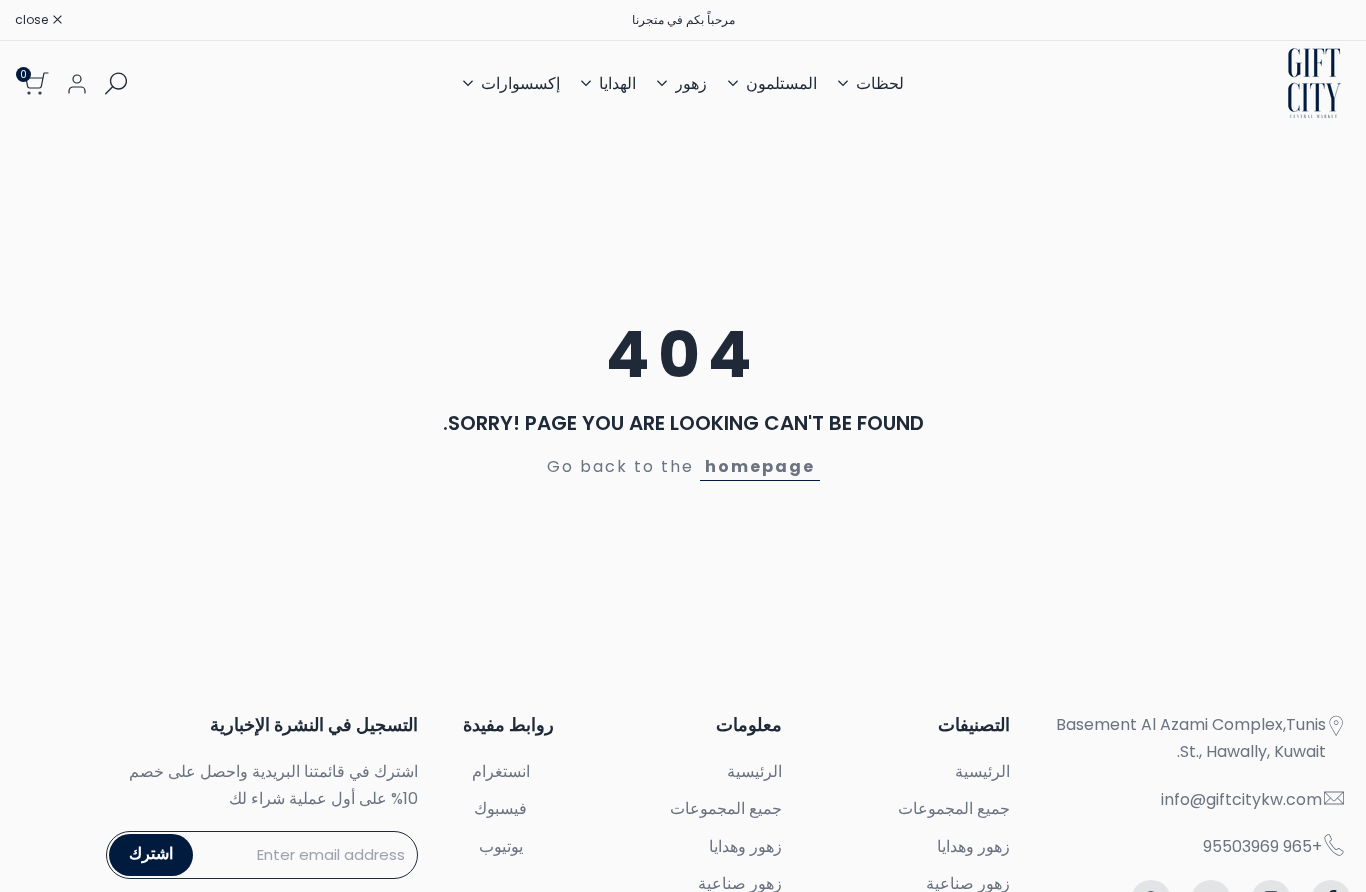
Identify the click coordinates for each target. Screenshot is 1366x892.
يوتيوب (501, 846)
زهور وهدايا (973, 846)
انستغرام (501, 771)
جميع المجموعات (954, 808)
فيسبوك (500, 808)
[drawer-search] (116, 83)
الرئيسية (982, 771)
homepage (760, 466)
